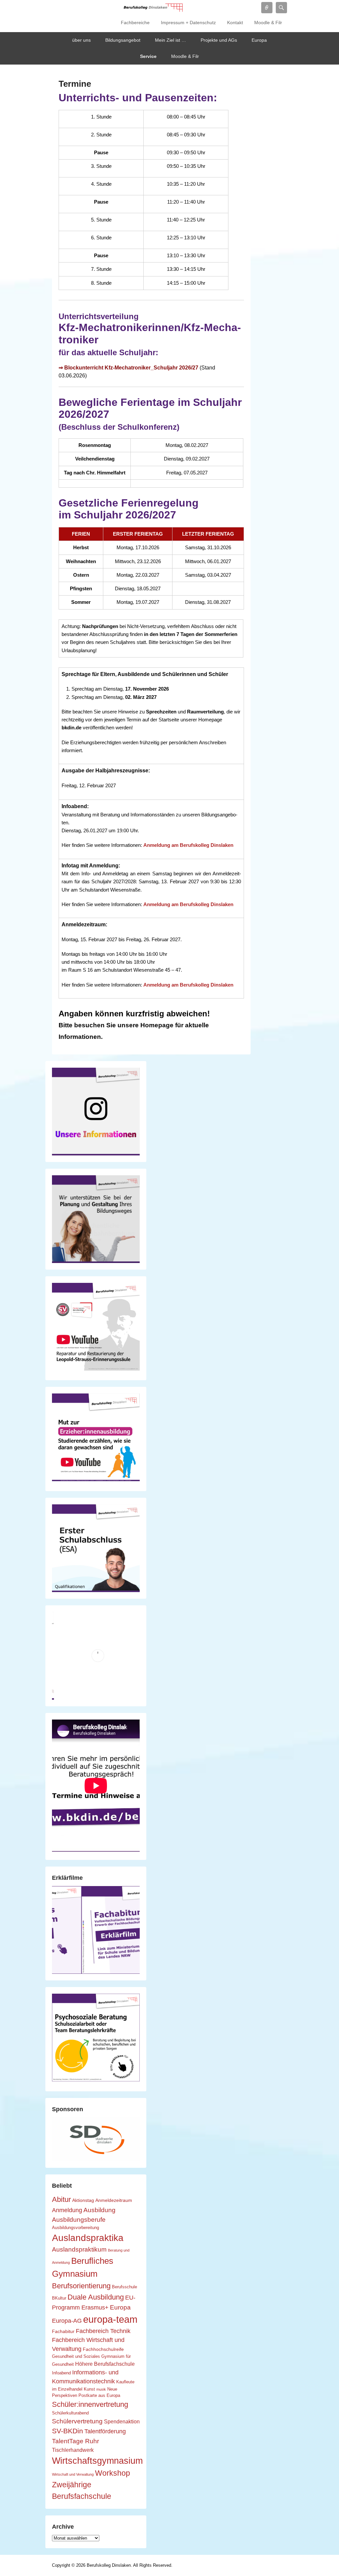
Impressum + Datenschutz (188, 23)
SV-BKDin (68, 2431)
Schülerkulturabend (70, 2413)
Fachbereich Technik (103, 2331)
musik (101, 2389)
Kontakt (235, 23)
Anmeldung (67, 2210)
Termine (75, 84)
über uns (81, 40)
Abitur (61, 2199)
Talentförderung (105, 2431)
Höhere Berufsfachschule (105, 2364)
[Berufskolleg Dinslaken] (153, 8)
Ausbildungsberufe (79, 2219)
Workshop (113, 2473)
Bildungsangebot (123, 40)
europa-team (110, 2319)
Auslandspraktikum (79, 2249)
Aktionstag (83, 2200)
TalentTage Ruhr (75, 2441)
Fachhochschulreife (103, 2349)
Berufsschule (124, 2287)
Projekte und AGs (219, 40)
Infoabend (61, 2373)
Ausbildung (99, 2210)
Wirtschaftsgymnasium (97, 2461)
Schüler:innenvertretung (90, 2404)
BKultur (59, 2298)
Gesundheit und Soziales (76, 2357)
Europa (259, 40)
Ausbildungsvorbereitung (75, 2228)
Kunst (89, 2389)
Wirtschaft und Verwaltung (73, 2474)
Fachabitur (63, 2331)
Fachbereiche (135, 23)
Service (148, 56)
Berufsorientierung (81, 2286)
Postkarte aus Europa (99, 2396)
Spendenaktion (122, 2421)
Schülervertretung (77, 2421)
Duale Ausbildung (96, 2297)
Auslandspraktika (88, 2238)
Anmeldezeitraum (114, 2200)
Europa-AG (67, 2321)
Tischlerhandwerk (73, 2450)
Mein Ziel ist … (170, 40)
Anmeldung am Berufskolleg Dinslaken (188, 845)
